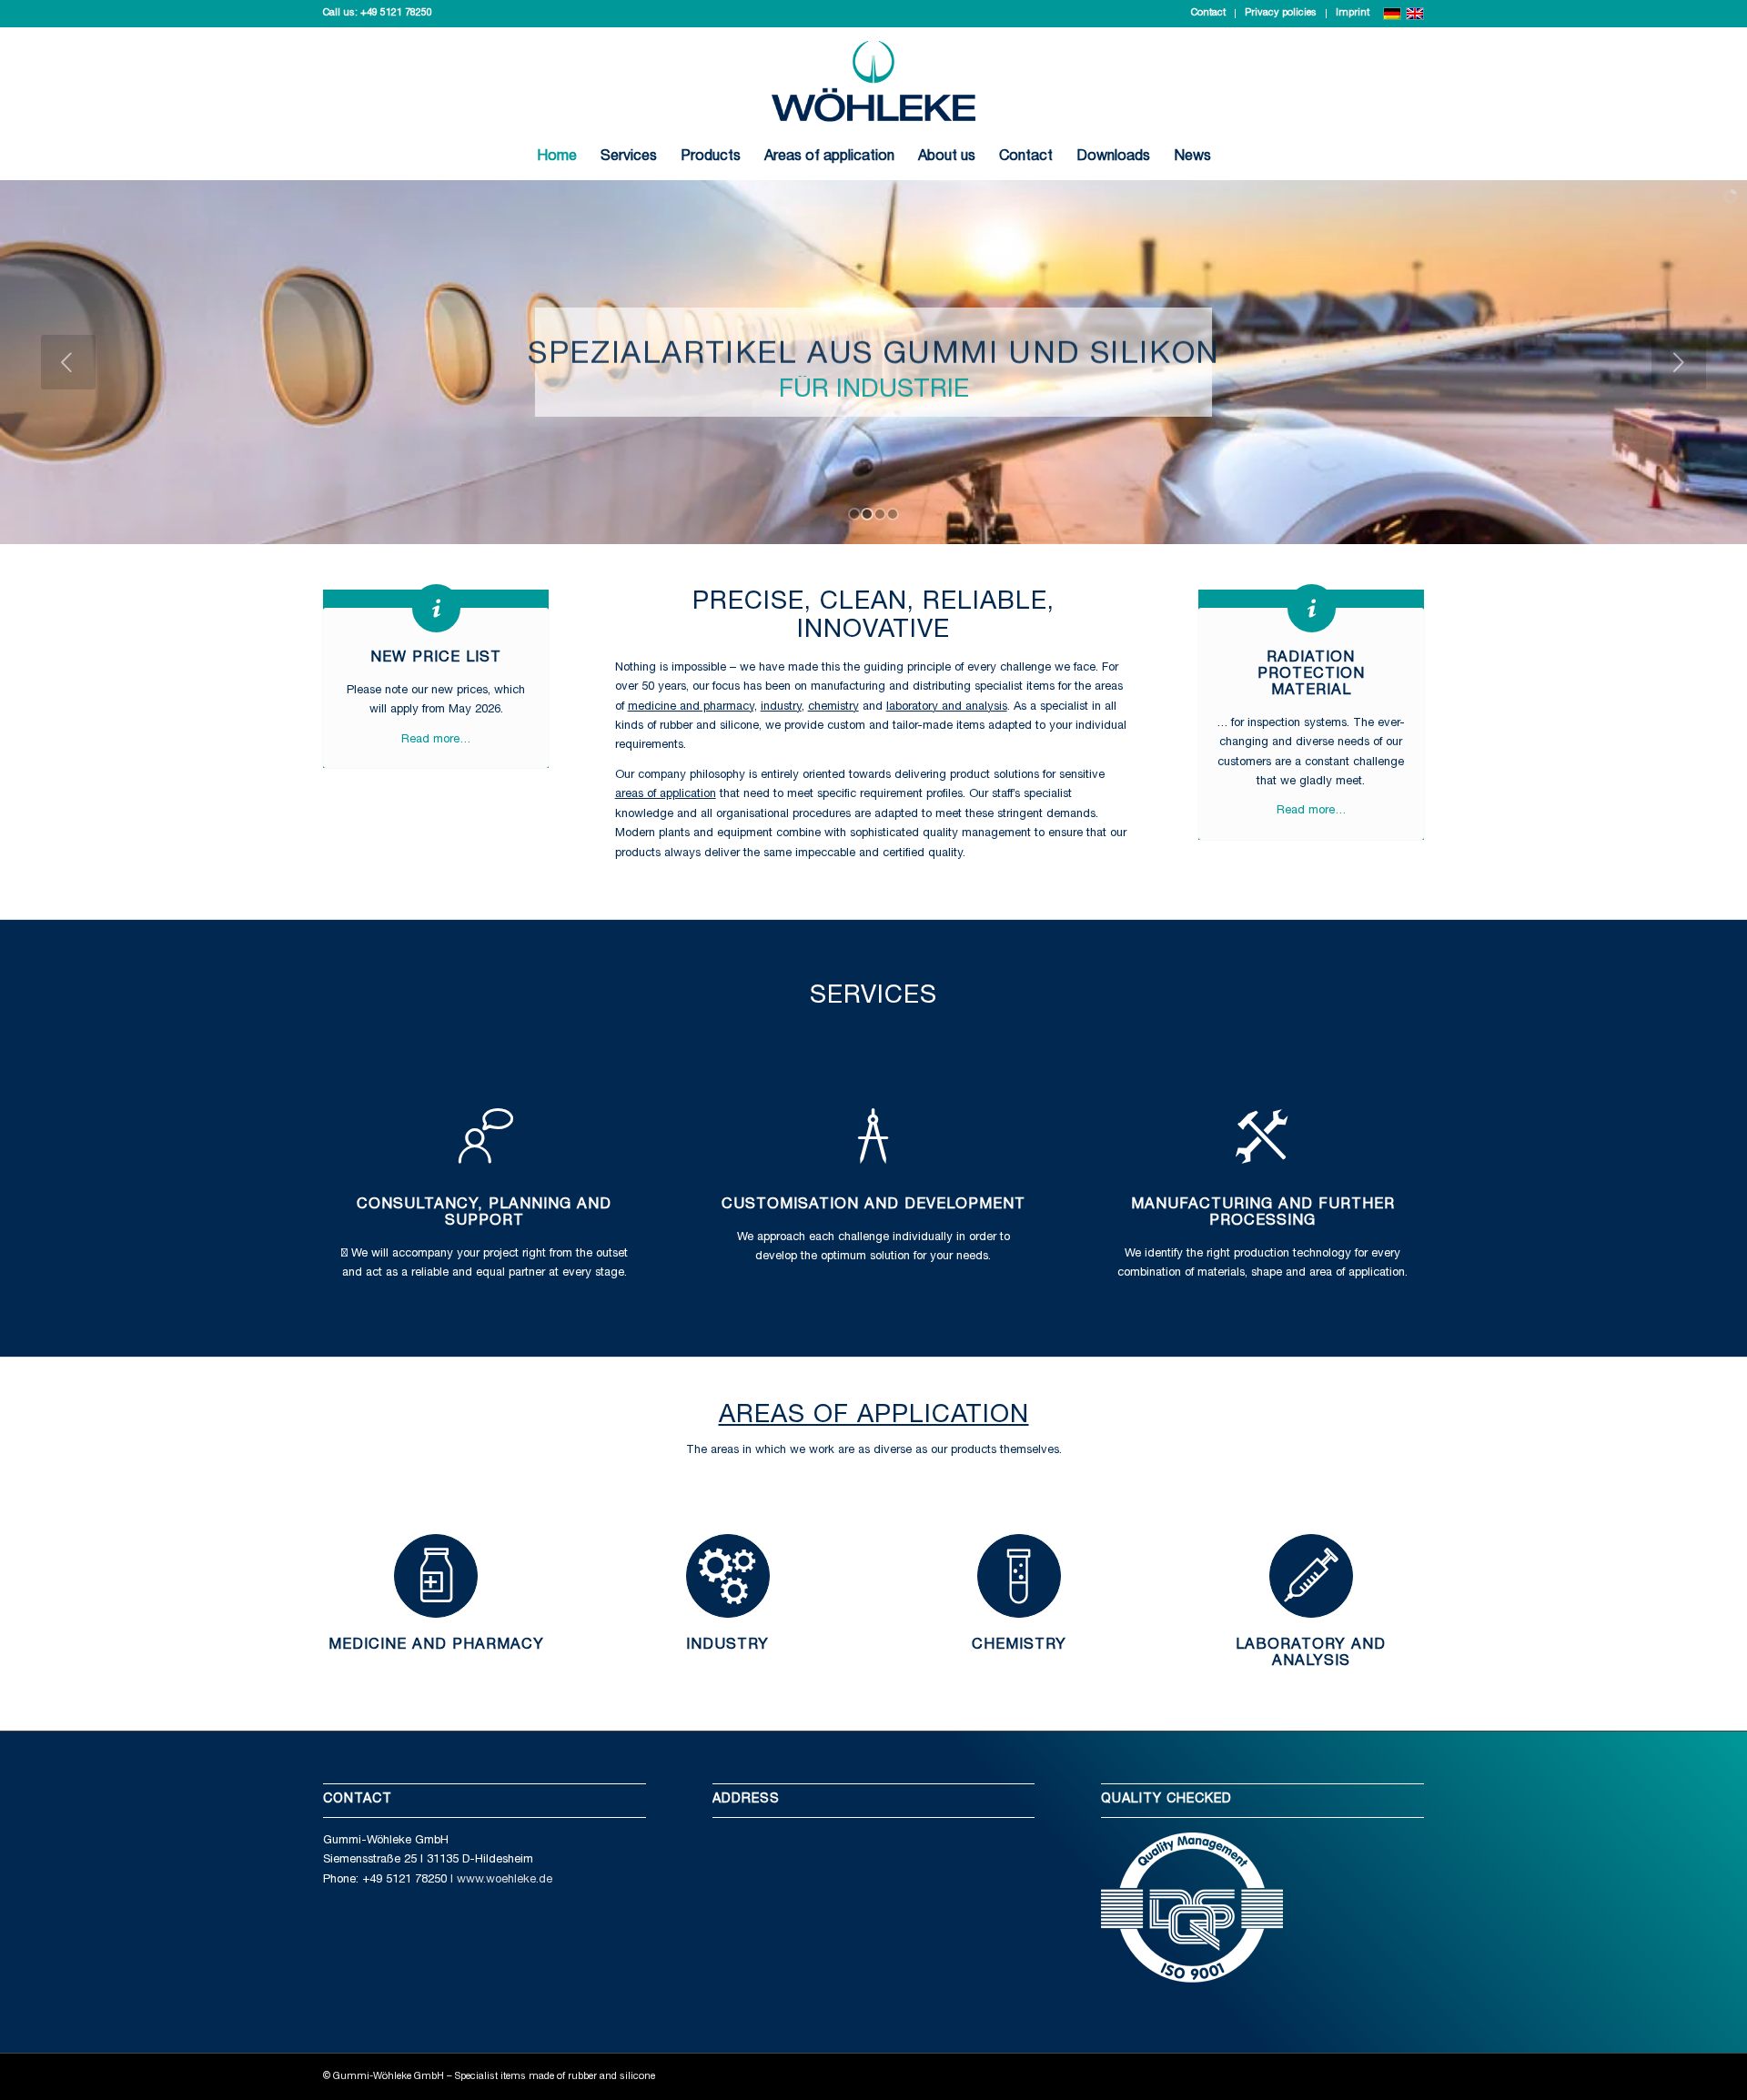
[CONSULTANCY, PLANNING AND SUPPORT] (484, 1136)
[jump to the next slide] (1679, 362)
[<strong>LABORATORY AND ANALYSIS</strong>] (1311, 1576)
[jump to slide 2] (867, 514)
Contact (1208, 13)
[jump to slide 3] (880, 514)
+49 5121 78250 (396, 13)
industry (781, 707)
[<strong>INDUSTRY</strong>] (728, 1576)
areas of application (666, 795)
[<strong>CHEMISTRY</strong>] (1019, 1576)
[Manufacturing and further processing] (1263, 1136)
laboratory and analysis (947, 707)
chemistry (833, 707)
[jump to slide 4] (893, 514)
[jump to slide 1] (854, 514)
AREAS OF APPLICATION (874, 1417)
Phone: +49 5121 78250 (385, 1880)
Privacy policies (1281, 13)
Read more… (436, 740)
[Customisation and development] (873, 1136)
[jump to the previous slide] (68, 362)
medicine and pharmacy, (692, 707)
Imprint (1353, 13)
